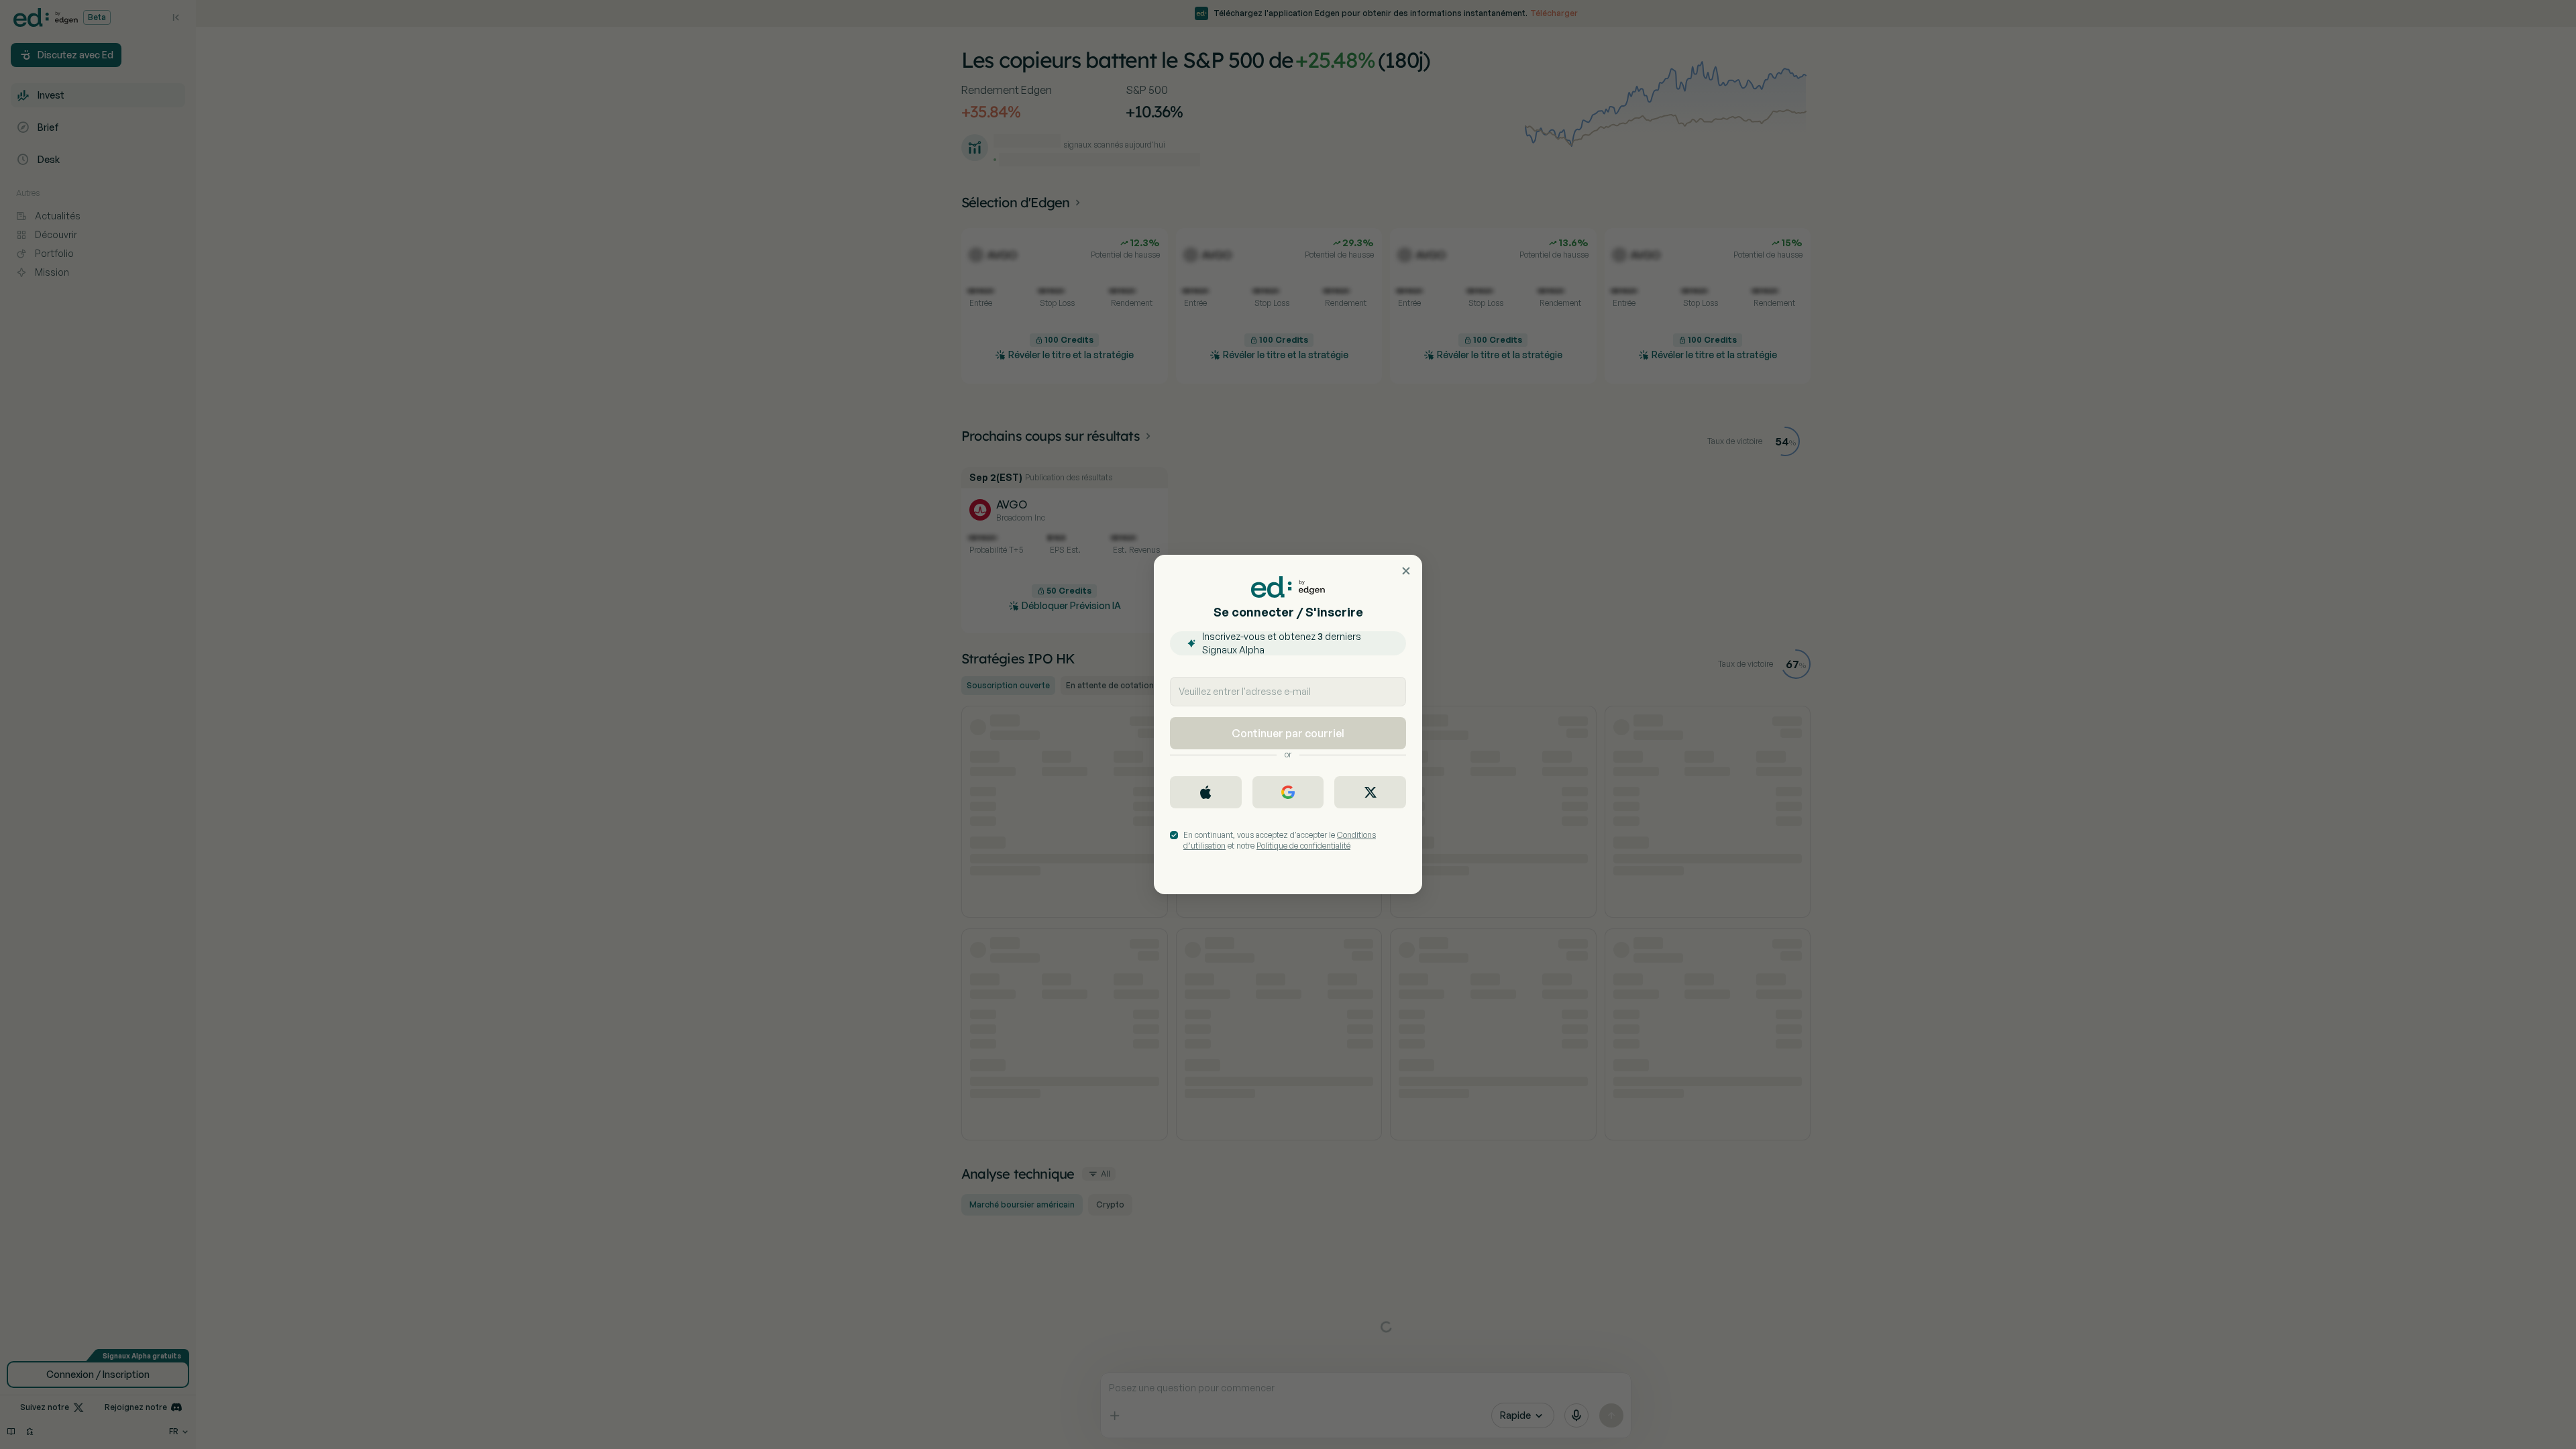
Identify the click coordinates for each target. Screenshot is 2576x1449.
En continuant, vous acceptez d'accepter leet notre (1280, 840)
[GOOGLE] (1288, 792)
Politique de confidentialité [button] (1303, 846)
